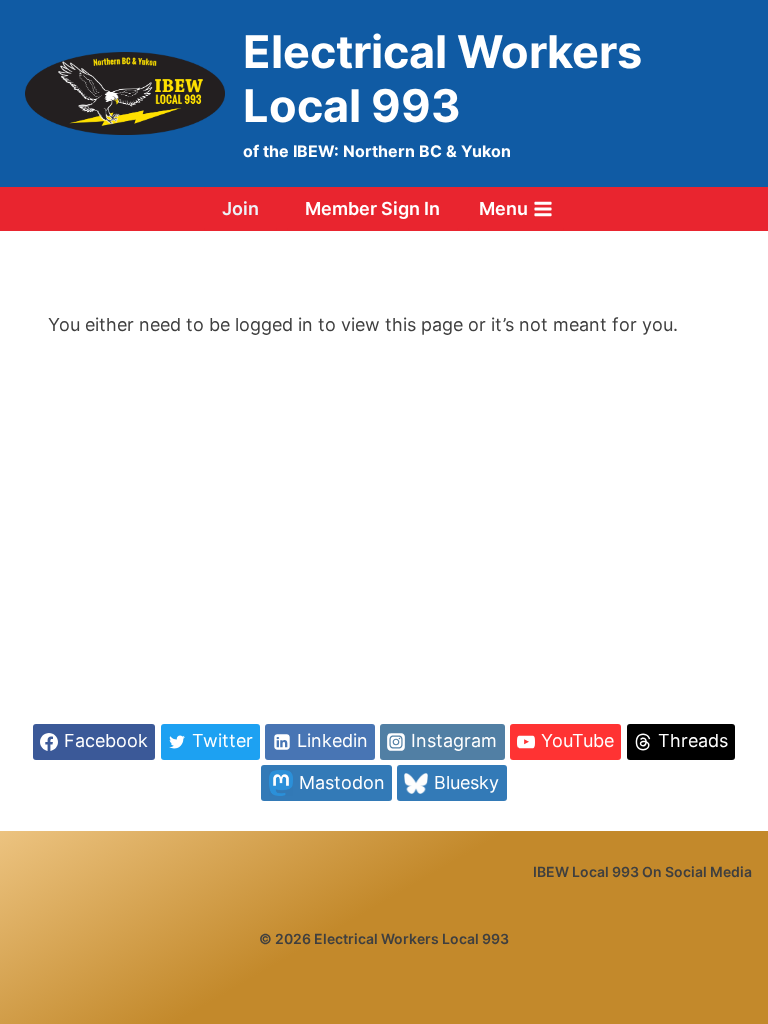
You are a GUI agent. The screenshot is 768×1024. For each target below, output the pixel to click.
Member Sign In (372, 208)
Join (240, 208)
